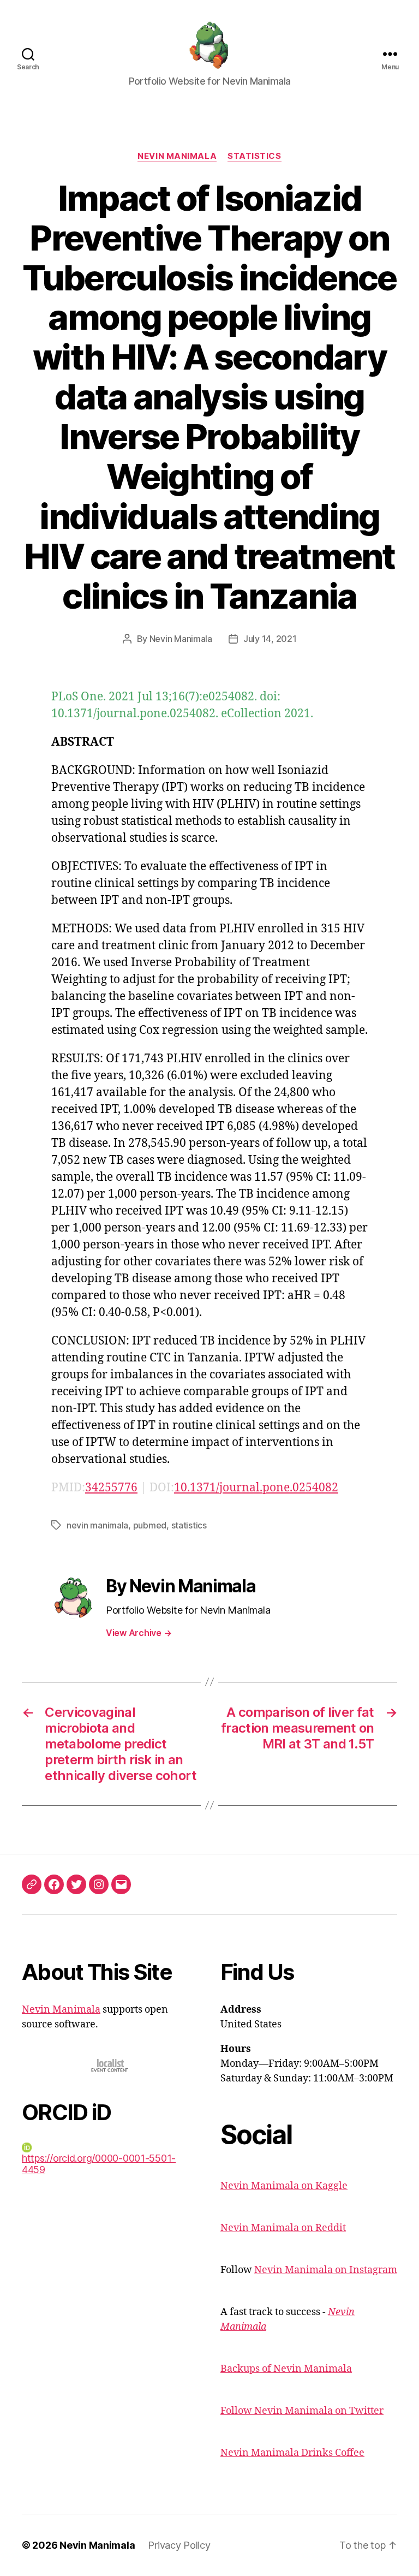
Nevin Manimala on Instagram (326, 2270)
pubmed (150, 1525)
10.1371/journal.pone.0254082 (256, 1488)
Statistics (255, 156)
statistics (189, 1525)
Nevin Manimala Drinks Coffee (292, 2453)
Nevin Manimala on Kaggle (284, 2186)
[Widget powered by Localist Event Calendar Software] (110, 2065)
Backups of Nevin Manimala (286, 2369)
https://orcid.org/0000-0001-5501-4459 (99, 2164)
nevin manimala (97, 1525)
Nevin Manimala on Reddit (283, 2228)
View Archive (139, 1633)
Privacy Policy (179, 2545)
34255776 (111, 1488)
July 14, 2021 (270, 639)
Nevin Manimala (177, 156)
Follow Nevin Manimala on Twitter (302, 2411)
